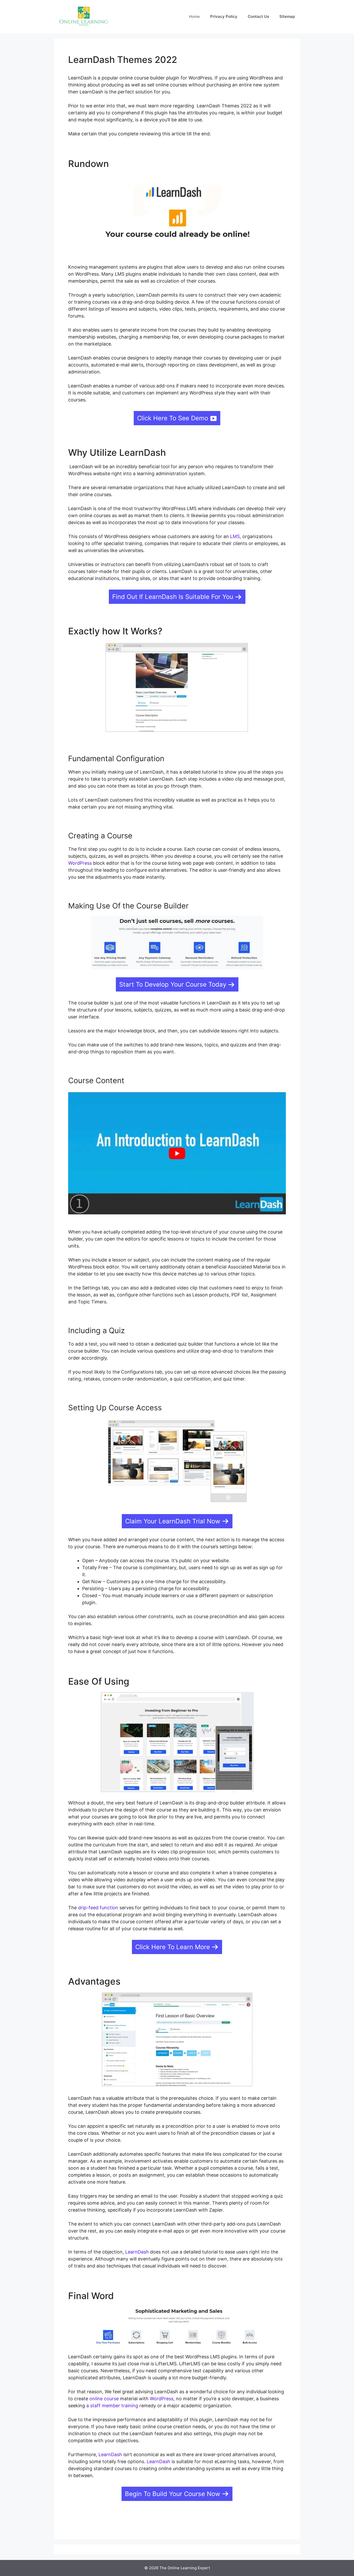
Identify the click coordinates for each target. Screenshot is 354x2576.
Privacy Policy (224, 16)
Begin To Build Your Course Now (173, 2494)
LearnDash (137, 2252)
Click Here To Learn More (173, 1947)
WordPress (80, 863)
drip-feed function (98, 1908)
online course (104, 2399)
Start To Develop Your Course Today (173, 984)
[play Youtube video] (177, 1153)
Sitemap (287, 16)
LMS (235, 536)
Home (194, 16)
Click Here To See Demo (173, 418)
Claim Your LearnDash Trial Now (173, 1521)
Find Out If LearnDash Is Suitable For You (173, 597)
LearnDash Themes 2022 (123, 60)
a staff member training (112, 2406)
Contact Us (258, 16)
